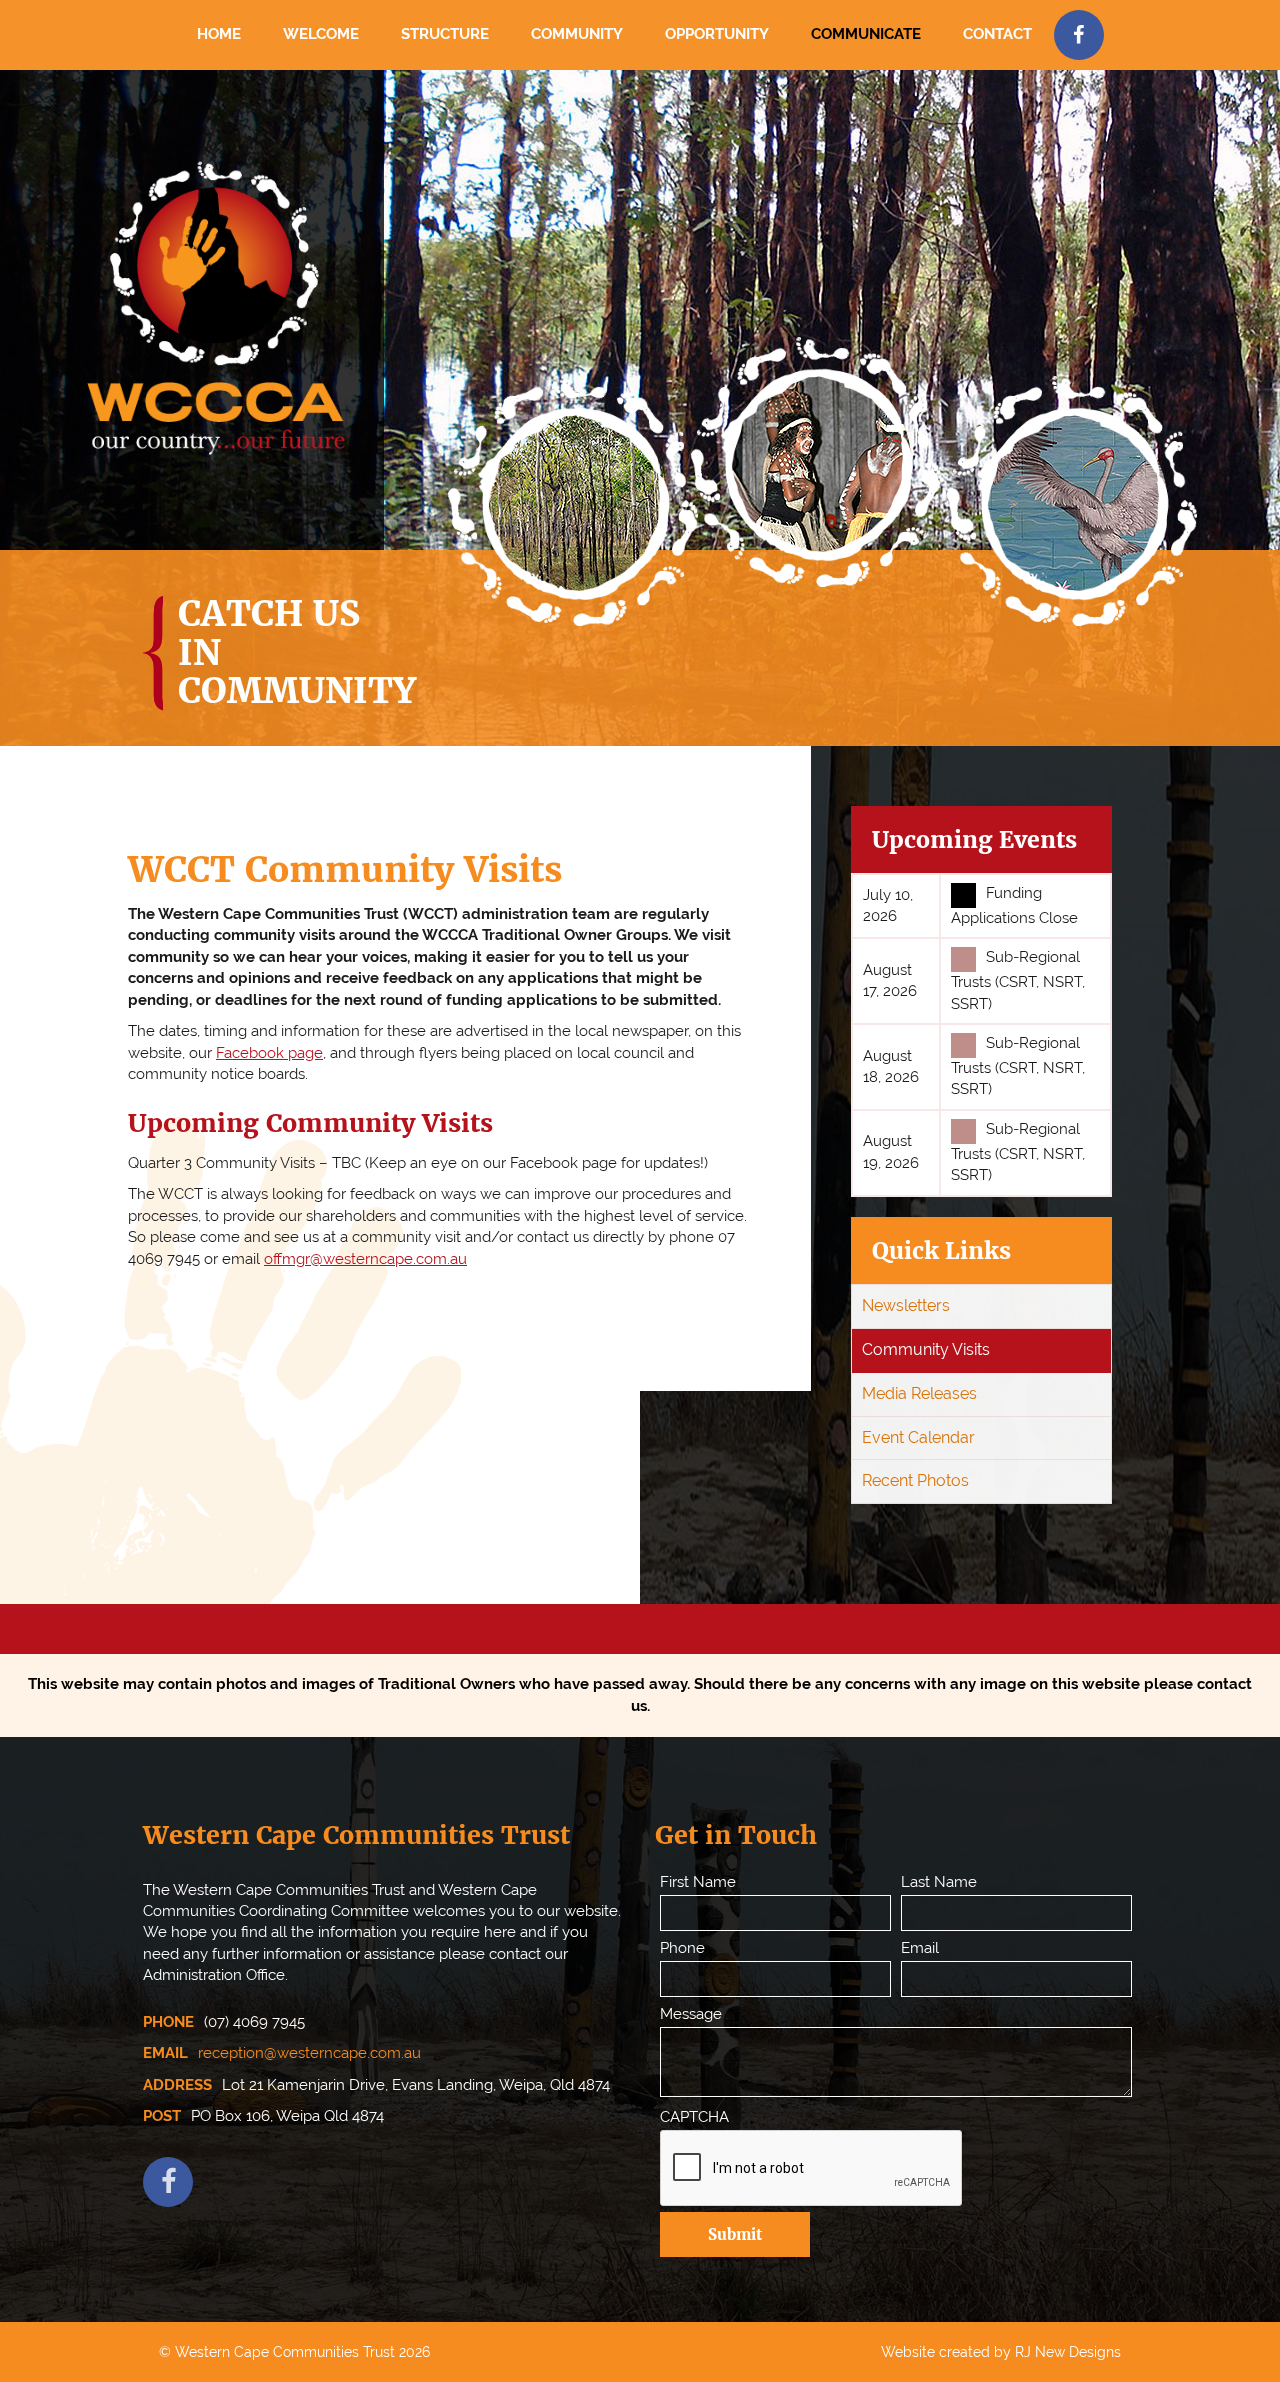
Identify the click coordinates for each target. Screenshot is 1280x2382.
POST (162, 2116)
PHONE (168, 2022)
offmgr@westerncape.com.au (365, 1259)
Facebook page (269, 1053)
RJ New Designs (1068, 2352)
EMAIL (165, 2053)
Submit (735, 2234)
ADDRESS (177, 2085)
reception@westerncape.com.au (309, 2053)
